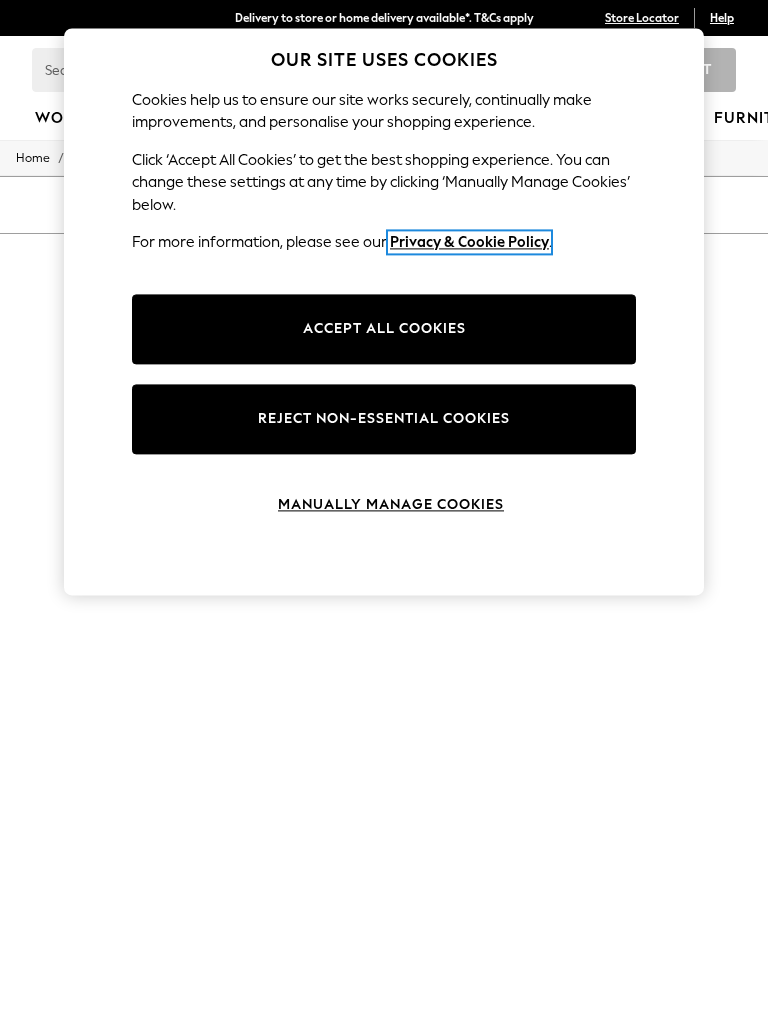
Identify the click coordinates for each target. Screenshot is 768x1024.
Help (722, 18)
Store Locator (642, 18)
